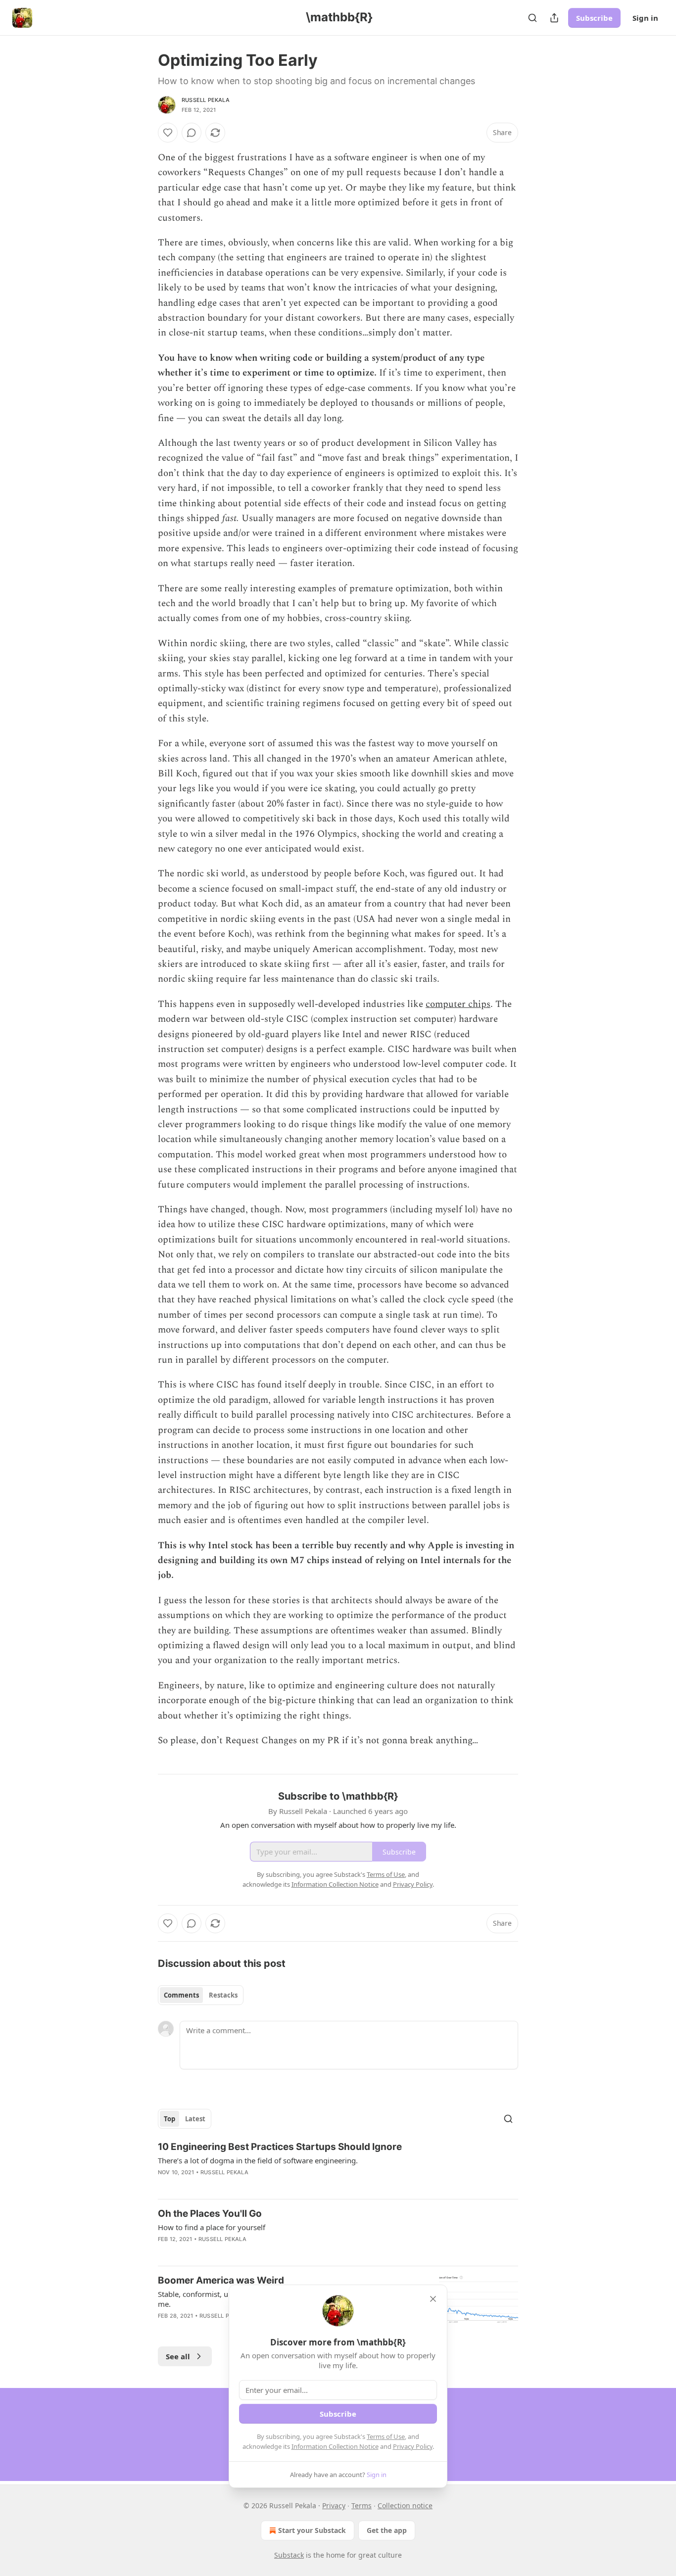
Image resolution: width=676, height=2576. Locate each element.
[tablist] (201, 1995)
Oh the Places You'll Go (210, 2214)
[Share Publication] (554, 18)
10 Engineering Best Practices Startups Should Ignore (280, 2147)
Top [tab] (169, 2119)
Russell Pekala (206, 100)
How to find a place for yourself (212, 2227)
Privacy (334, 2505)
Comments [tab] (181, 1995)
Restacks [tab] (223, 1995)
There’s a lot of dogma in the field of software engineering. (258, 2160)
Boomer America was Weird (221, 2280)
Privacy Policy (413, 2446)
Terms (362, 2505)
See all (178, 2356)
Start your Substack (312, 2530)
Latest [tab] (195, 2119)
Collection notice (405, 2505)
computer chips (458, 1004)
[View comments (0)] (192, 133)
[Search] (532, 18)
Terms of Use (386, 2436)
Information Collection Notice (335, 2446)
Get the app (387, 2530)
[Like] (168, 133)
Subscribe (594, 18)
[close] (433, 2299)
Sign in (645, 18)
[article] (338, 2166)
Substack (289, 2555)
